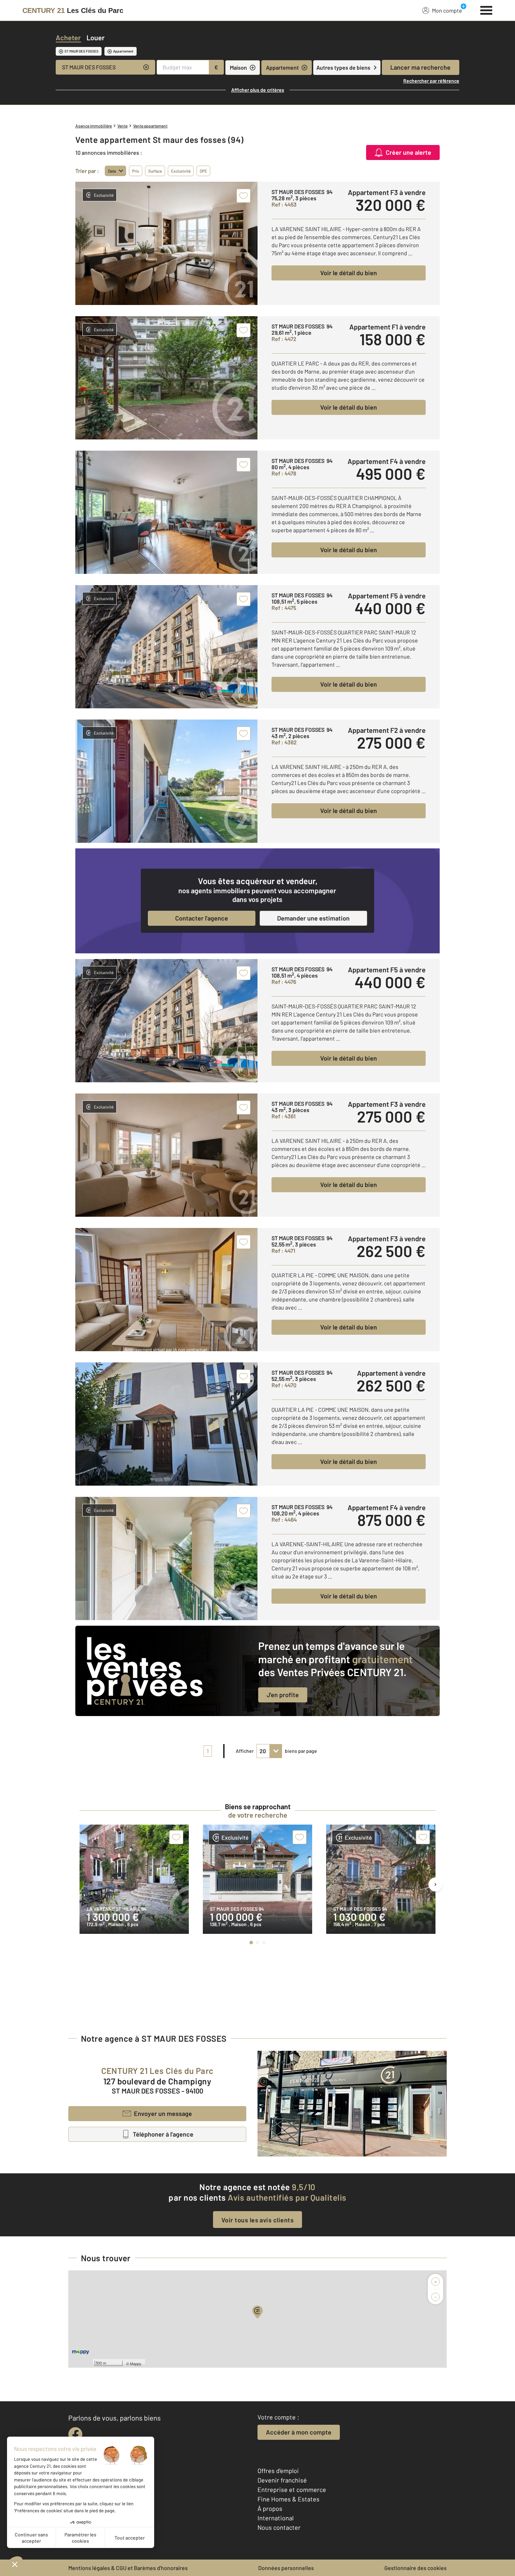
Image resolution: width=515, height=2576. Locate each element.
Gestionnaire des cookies (416, 2568)
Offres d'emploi (278, 2471)
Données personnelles (286, 2568)
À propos (270, 2508)
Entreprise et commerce (292, 2490)
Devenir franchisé (282, 2480)
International (276, 2518)
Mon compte (447, 10)
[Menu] (486, 9)
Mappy (136, 2363)
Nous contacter (279, 2527)
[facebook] (75, 2434)
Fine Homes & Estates (289, 2499)
